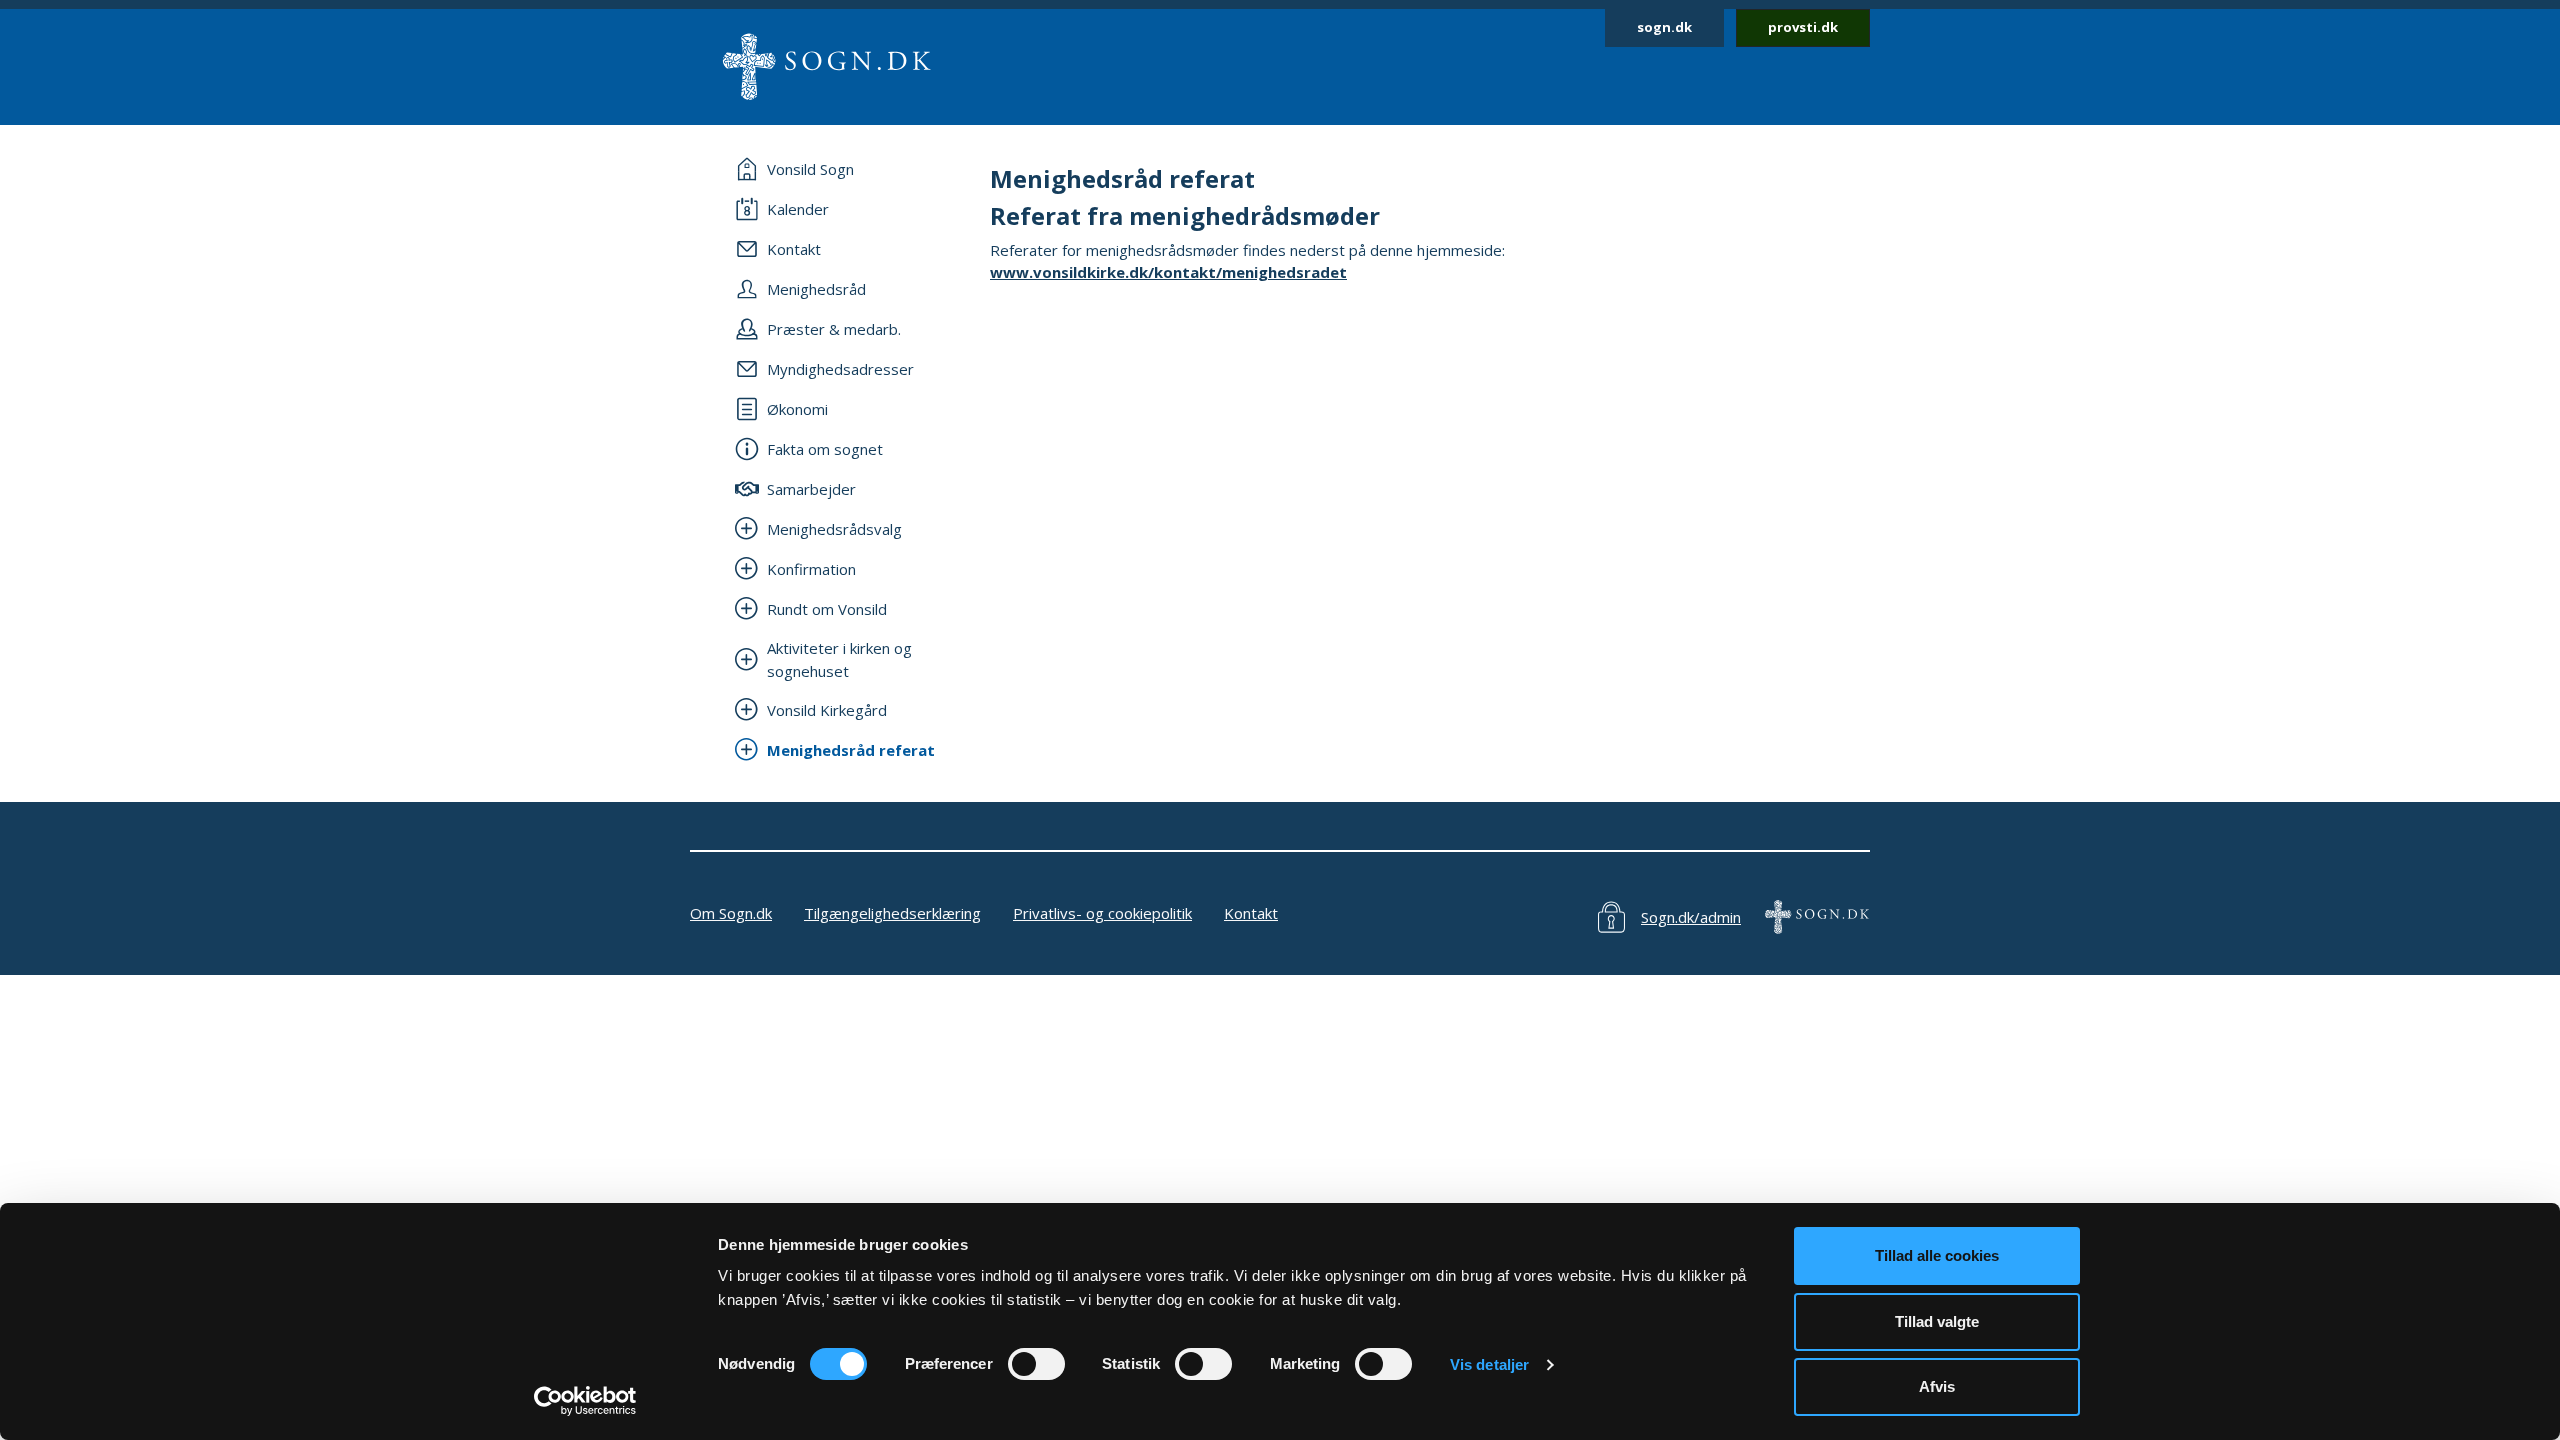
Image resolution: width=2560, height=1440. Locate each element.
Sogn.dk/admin (1691, 917)
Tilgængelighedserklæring (892, 913)
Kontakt (1251, 913)
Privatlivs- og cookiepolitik (1102, 913)
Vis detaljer (1489, 1364)
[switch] (1036, 1364)
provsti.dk (1803, 27)
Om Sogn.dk (731, 913)
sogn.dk (1664, 27)
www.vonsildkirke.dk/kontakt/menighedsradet (1168, 272)
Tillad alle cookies (1937, 1255)
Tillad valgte (1937, 1321)
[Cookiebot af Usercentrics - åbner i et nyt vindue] (585, 1401)
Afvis (1937, 1386)
